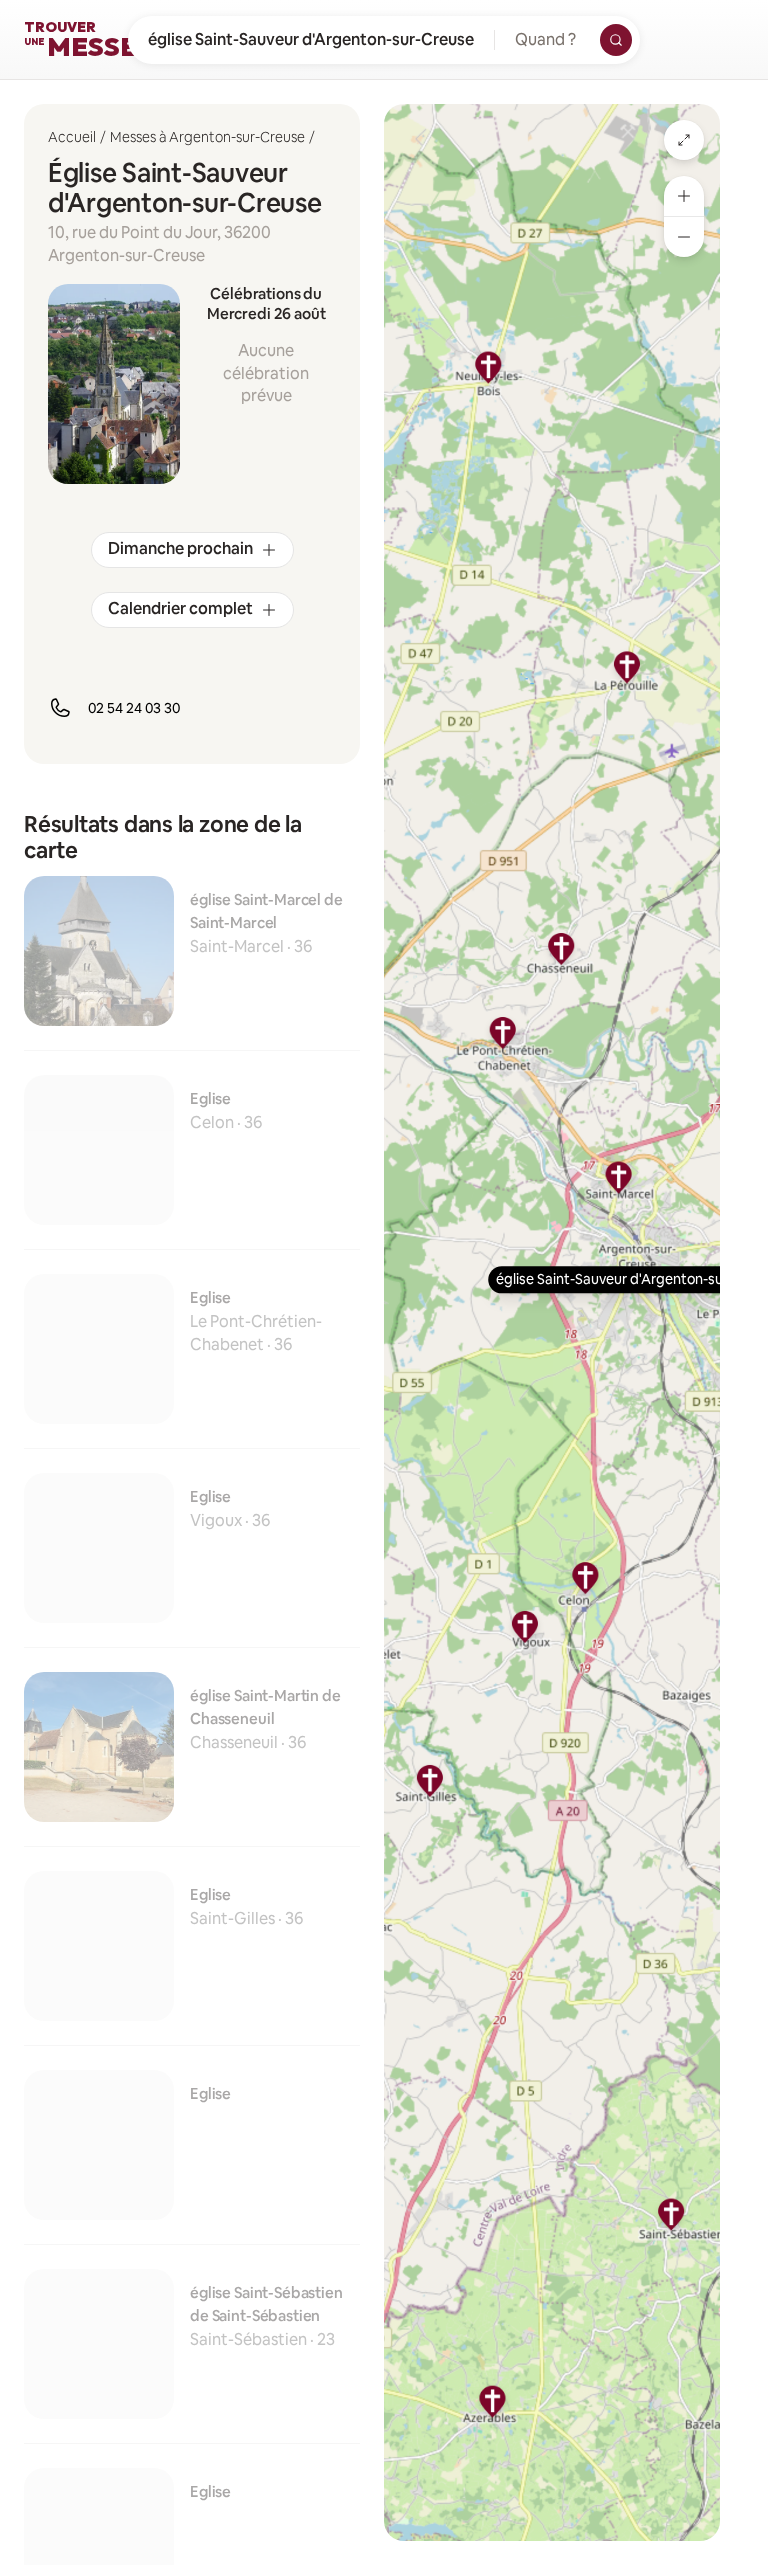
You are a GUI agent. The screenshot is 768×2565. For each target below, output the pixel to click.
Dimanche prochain (180, 548)
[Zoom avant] (684, 196)
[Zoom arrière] (684, 237)
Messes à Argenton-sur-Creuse (207, 137)
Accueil (72, 137)
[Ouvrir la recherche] (616, 40)
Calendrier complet (180, 608)
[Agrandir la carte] (684, 140)
